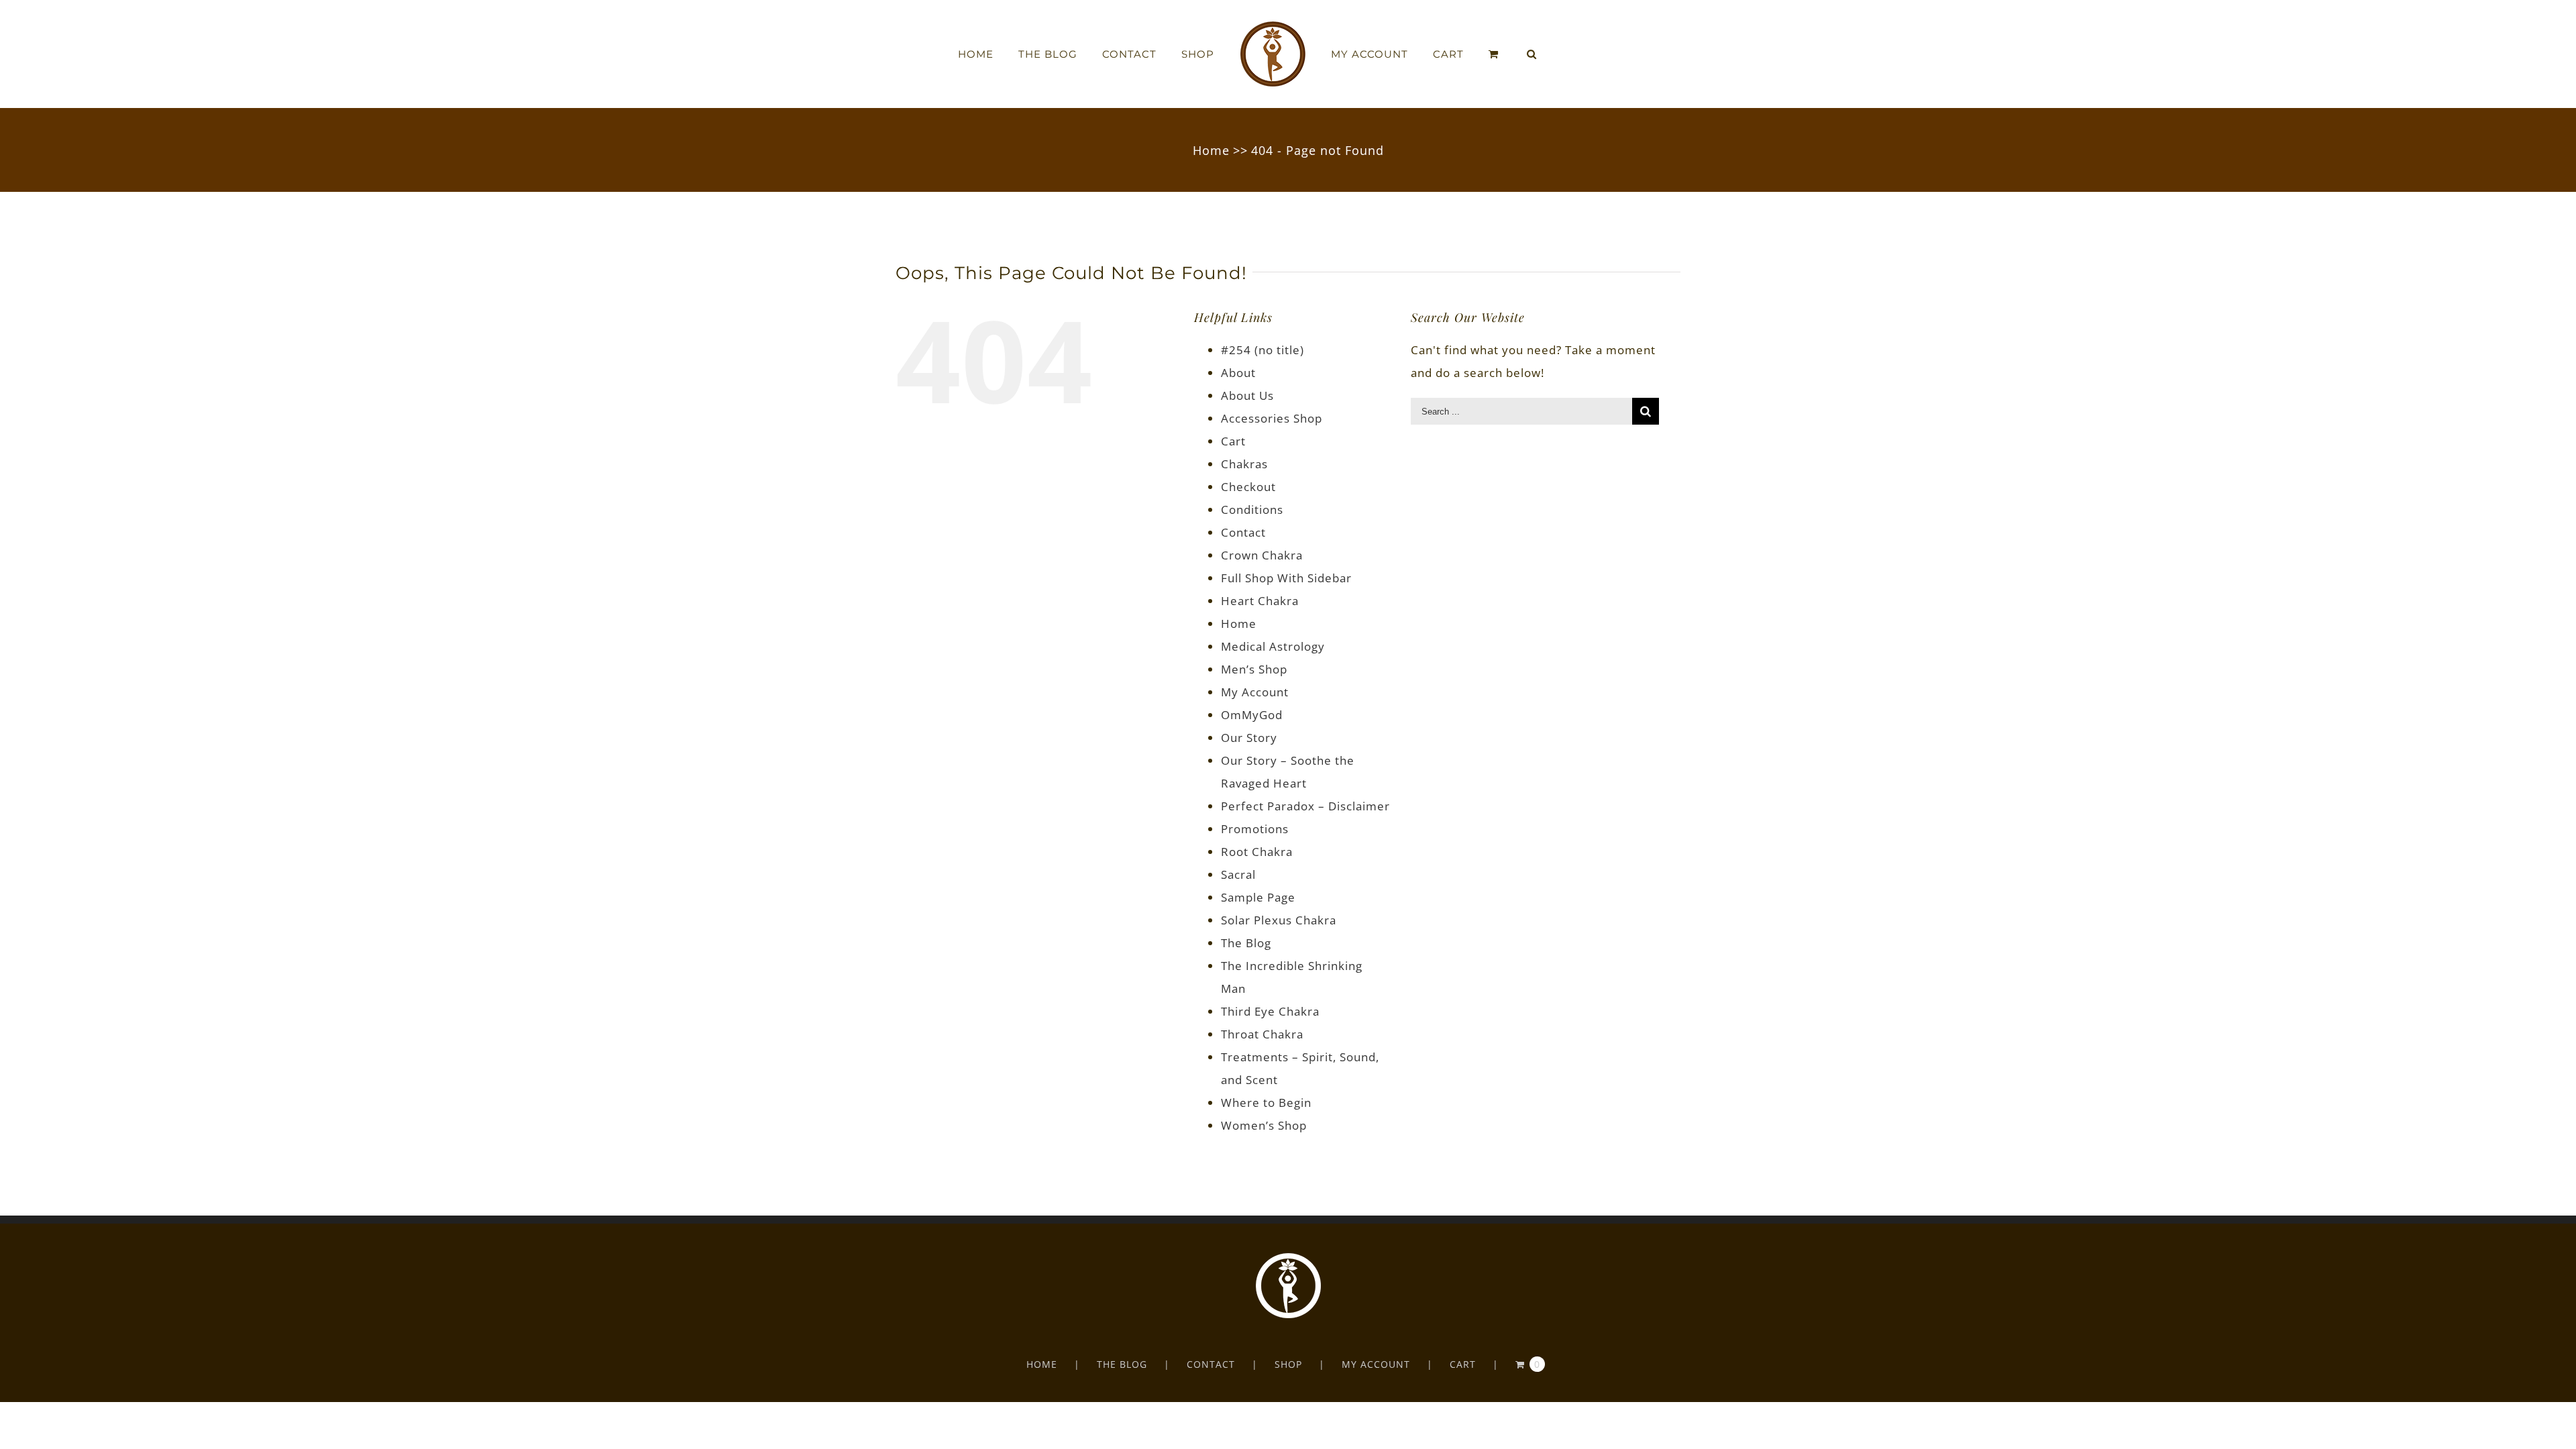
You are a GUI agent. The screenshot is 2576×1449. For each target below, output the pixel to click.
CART (1463, 1364)
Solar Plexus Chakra (1279, 920)
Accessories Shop (1272, 418)
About (1238, 373)
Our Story (1249, 738)
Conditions (1252, 509)
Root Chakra (1257, 852)
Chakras (1244, 464)
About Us (1247, 395)
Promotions (1255, 829)
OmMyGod (1252, 715)
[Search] (1500, 54)
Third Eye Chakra (1270, 1011)
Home (1239, 624)
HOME (1042, 1364)
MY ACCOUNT (1376, 1364)
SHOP (1288, 1364)
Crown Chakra (1262, 555)
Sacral (1238, 874)
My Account (1255, 692)
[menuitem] (1016, 54)
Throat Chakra (1262, 1034)
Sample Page (1258, 897)
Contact (1243, 532)
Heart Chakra (1260, 601)
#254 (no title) (1263, 350)
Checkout (1248, 487)
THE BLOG (1122, 1364)
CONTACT (1211, 1364)
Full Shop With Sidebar (1286, 578)
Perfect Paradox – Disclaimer (1305, 806)
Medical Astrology (1273, 646)
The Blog (1246, 943)
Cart (1233, 441)
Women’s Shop (1264, 1125)
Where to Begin (1266, 1103)
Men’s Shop (1254, 669)
